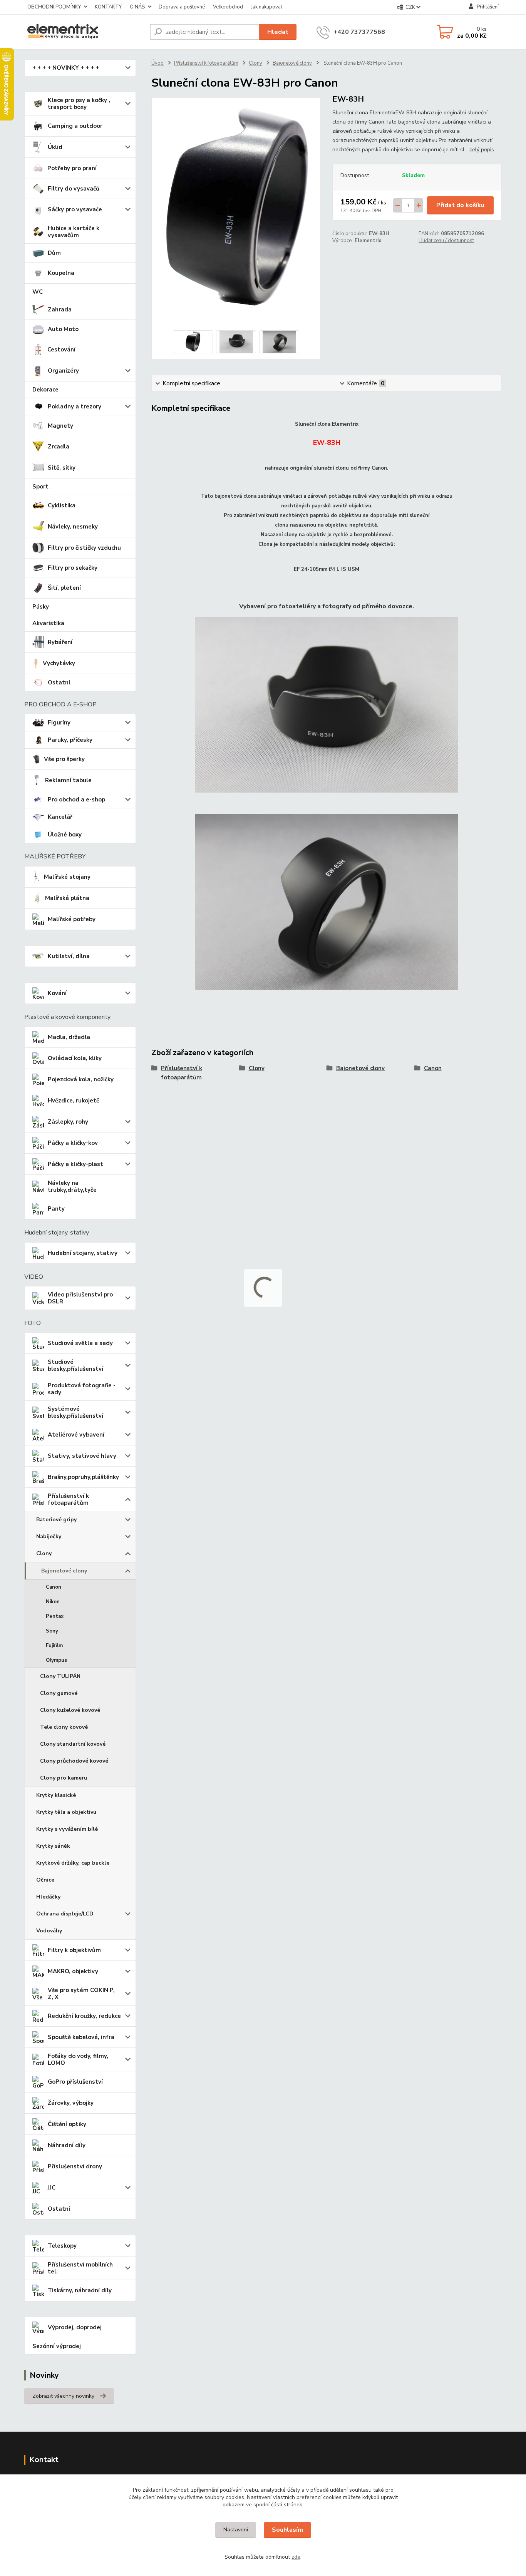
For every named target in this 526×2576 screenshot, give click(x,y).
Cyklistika (62, 505)
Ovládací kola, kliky (75, 1058)
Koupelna (61, 273)
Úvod (157, 63)
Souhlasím (287, 2530)
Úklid (55, 147)
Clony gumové (59, 1693)
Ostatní (59, 682)
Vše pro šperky (64, 759)
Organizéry (63, 371)
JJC (52, 2188)
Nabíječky (49, 1536)
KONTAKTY (108, 7)
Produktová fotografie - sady (82, 1389)
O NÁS (137, 7)
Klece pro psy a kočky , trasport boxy (79, 104)
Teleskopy (62, 2246)
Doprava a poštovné (182, 7)
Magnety (60, 426)
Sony (52, 1631)
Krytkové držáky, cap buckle (73, 1863)
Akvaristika (48, 623)
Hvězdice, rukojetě (74, 1101)
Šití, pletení (64, 588)
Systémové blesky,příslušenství (75, 1412)
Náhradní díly (67, 2145)
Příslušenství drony (75, 2166)
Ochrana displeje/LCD (65, 1914)
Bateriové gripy (56, 1520)
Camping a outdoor (75, 126)
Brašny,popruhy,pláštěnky (83, 1477)
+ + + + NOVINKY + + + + (66, 68)
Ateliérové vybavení (76, 1435)
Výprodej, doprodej (75, 2327)
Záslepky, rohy (68, 1122)
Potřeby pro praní (72, 168)
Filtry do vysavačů (74, 189)
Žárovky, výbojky (71, 2103)
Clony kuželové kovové (70, 1710)
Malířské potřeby (72, 919)
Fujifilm (54, 1646)
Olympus (56, 1660)
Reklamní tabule (68, 780)
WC (38, 292)
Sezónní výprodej (57, 2346)
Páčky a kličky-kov (73, 1143)
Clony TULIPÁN (60, 1676)
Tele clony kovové (64, 1727)
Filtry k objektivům (74, 1950)
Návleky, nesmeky (73, 527)
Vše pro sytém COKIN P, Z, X (81, 1994)
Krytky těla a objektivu (66, 1812)
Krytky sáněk (53, 1846)
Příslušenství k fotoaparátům (68, 1499)
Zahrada (60, 309)
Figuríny (59, 723)
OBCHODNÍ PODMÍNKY (54, 7)
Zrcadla (59, 447)
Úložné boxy (65, 835)
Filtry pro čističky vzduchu (84, 548)
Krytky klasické (56, 1795)
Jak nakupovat (267, 7)
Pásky (41, 607)
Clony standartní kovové (73, 1744)
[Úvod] (84, 32)
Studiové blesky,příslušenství (75, 1365)
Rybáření (60, 642)
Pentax (55, 1616)
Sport (40, 487)
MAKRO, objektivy (73, 1971)
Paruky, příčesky (70, 740)
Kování (57, 993)
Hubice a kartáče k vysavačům (74, 232)
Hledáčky (48, 1897)
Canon (54, 1587)
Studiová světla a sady (80, 1343)
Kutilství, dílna (69, 956)
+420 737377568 (359, 32)
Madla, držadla (69, 1037)
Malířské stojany (67, 877)
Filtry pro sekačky (73, 568)
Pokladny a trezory (75, 406)
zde (296, 2557)
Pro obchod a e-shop (76, 800)
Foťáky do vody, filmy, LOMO (78, 2059)
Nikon (53, 1602)
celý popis (482, 150)
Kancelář (60, 817)
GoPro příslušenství (75, 2082)
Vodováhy (49, 1931)
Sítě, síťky (62, 468)
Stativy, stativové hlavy (82, 1456)
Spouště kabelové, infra (81, 2037)
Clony (44, 1553)
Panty (56, 1209)
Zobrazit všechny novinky (63, 2396)
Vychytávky (59, 663)
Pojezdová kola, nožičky (81, 1079)
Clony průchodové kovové (74, 1761)
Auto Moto (63, 329)
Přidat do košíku (460, 205)
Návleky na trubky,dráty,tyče (72, 1186)
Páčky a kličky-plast (75, 1164)
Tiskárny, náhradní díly (80, 2290)
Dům (54, 253)
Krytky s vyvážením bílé (67, 1829)
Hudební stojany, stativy (83, 1253)
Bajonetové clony (64, 1571)
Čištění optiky (67, 2124)
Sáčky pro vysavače (75, 209)
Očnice (45, 1880)
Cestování (61, 350)
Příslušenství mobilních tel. (80, 2268)
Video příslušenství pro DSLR (80, 1298)
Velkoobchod (228, 7)
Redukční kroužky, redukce (84, 2016)
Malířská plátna (67, 898)
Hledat (278, 32)
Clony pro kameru (64, 1778)
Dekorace (45, 390)
